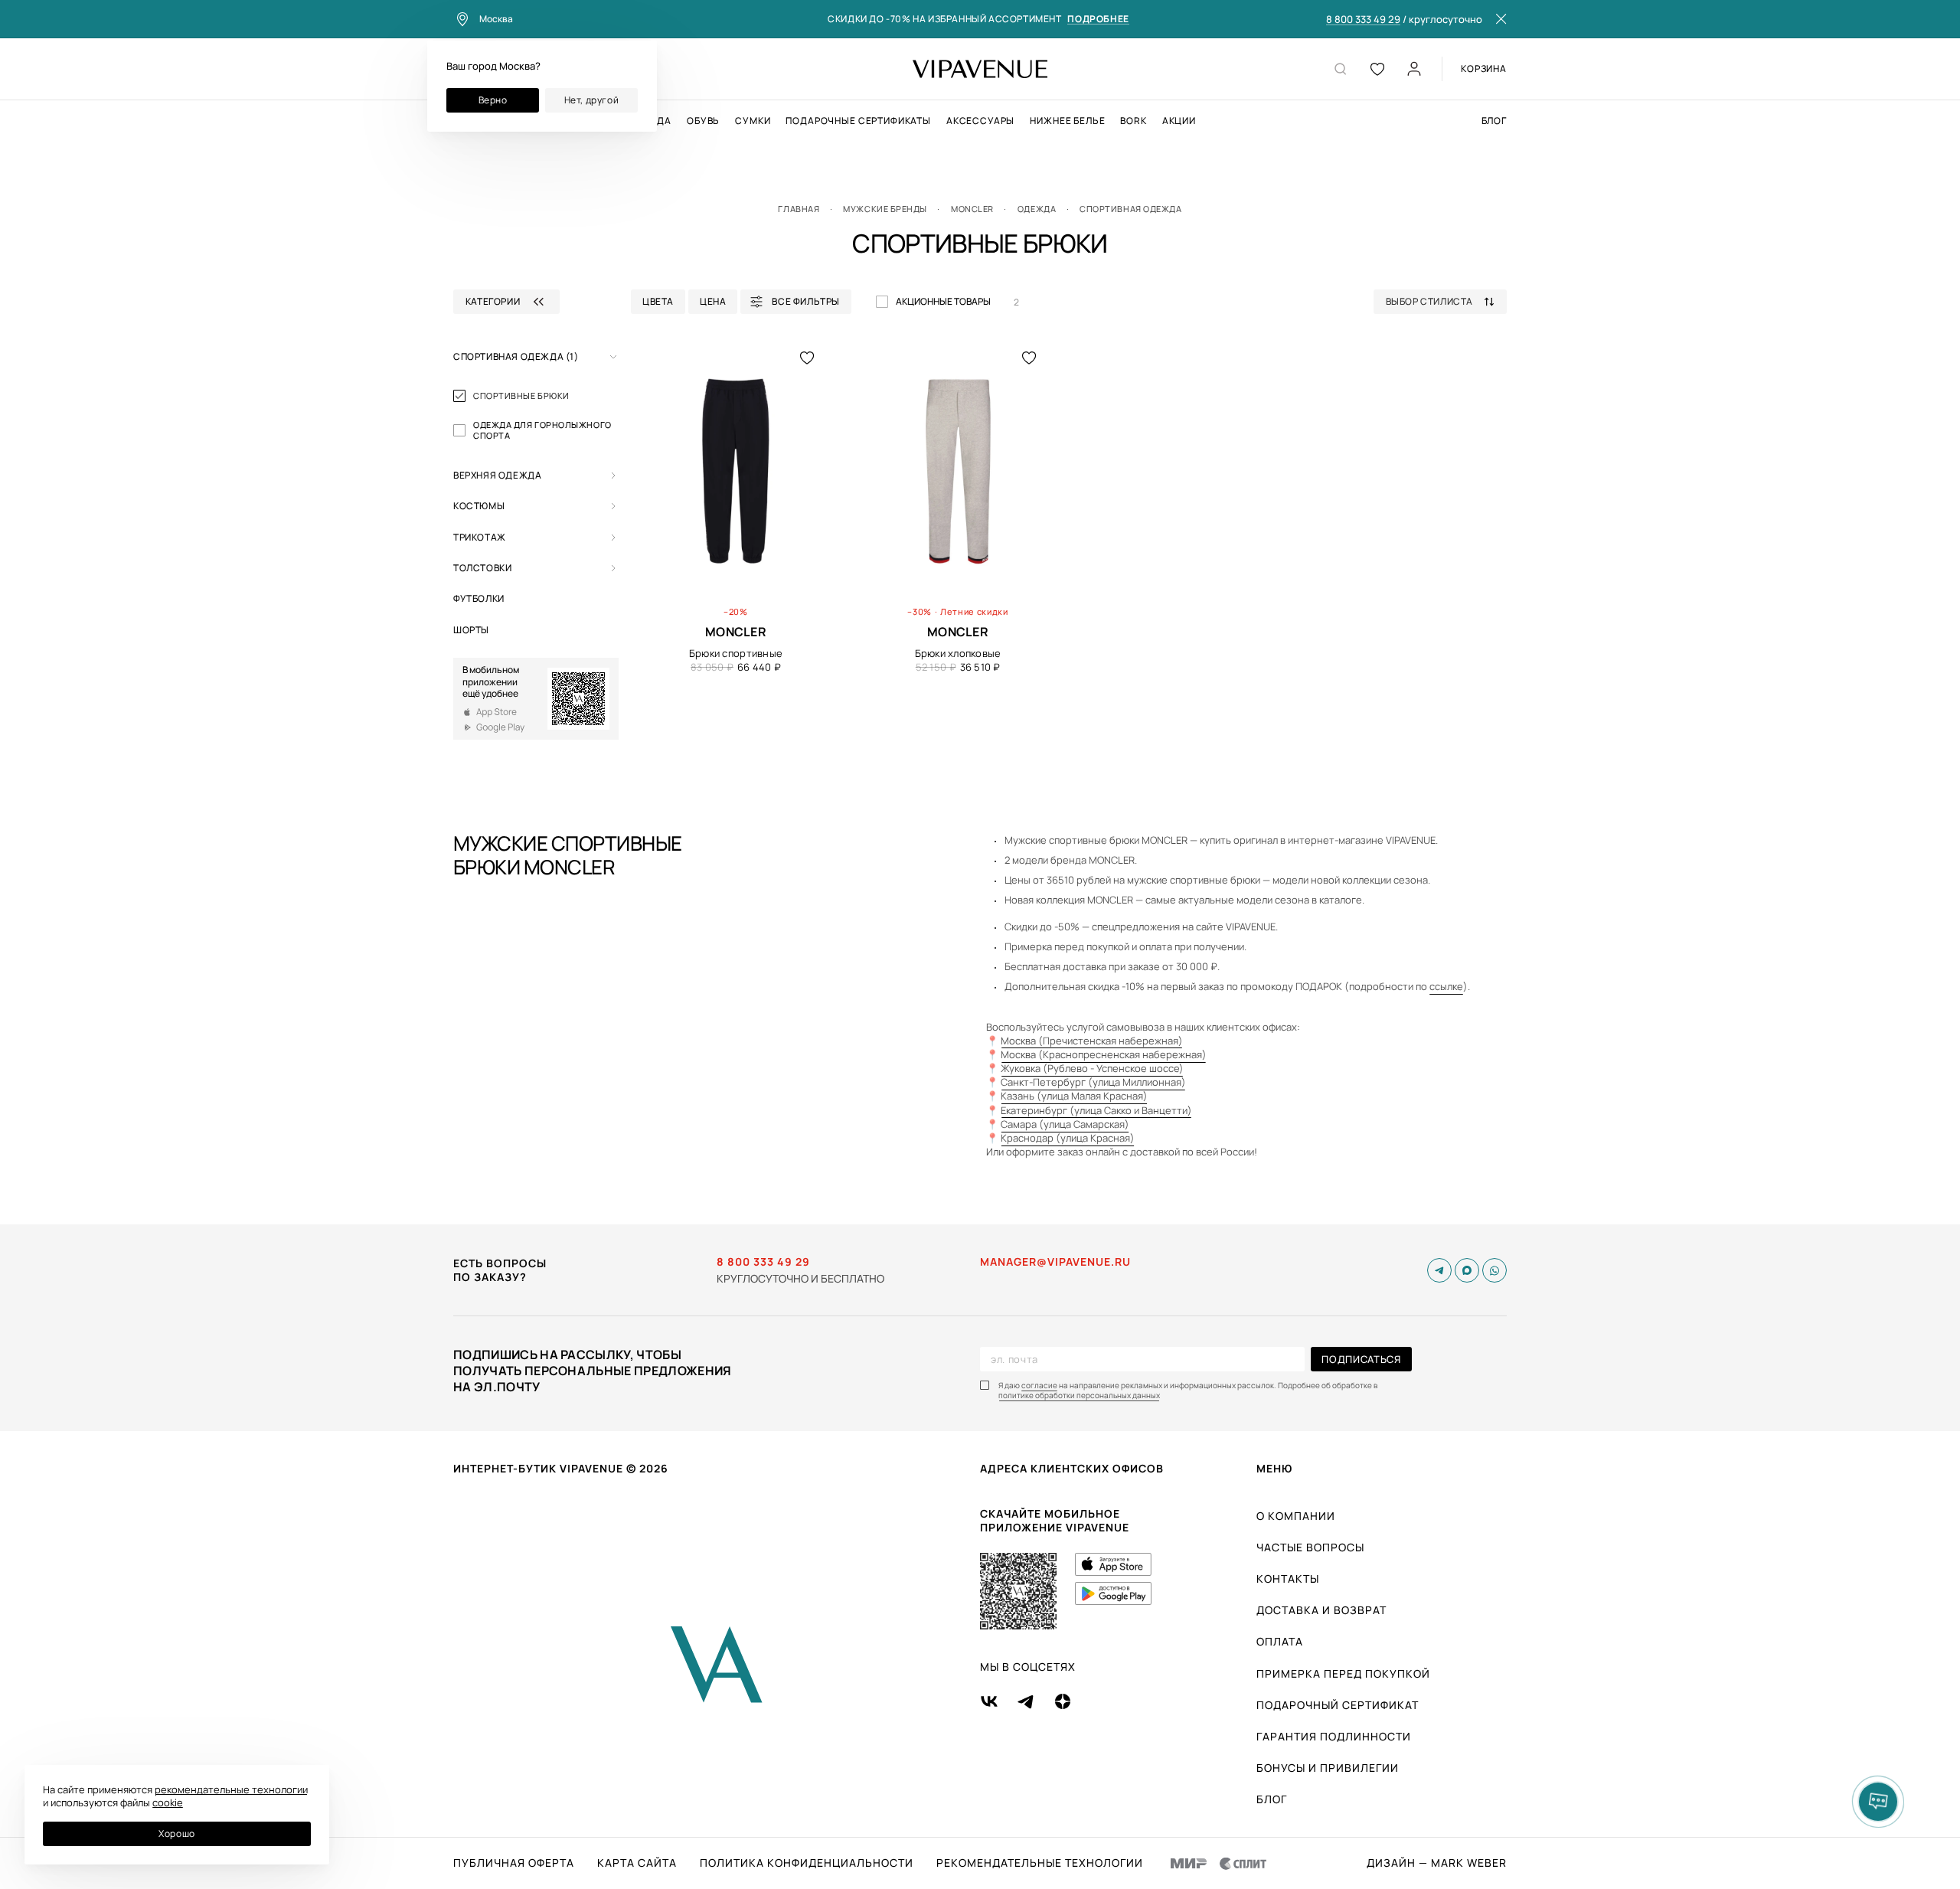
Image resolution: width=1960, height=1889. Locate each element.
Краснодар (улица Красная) (1068, 1138)
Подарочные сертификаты (858, 121)
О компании (1296, 1516)
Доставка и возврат (1321, 1610)
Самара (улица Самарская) (1065, 1124)
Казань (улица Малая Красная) (1074, 1096)
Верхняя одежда (497, 475)
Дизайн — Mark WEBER (1437, 1863)
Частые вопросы (1310, 1547)
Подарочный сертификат (1338, 1705)
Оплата (1280, 1641)
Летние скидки (974, 611)
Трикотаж (480, 537)
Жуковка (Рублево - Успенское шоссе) (1092, 1068)
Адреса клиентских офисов (1072, 1468)
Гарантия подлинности (1334, 1736)
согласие (1039, 1386)
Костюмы (479, 506)
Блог (1494, 121)
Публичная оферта (514, 1863)
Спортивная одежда (516, 356)
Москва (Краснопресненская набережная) (1104, 1054)
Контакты (1288, 1579)
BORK (1133, 121)
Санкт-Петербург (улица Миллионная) (1093, 1082)
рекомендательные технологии (231, 1789)
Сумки (753, 121)
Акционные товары (943, 301)
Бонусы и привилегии (1328, 1768)
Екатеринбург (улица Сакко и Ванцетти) (1096, 1110)
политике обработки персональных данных (1079, 1396)
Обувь (703, 121)
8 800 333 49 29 (1363, 20)
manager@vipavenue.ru (1055, 1262)
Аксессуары (980, 121)
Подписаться (1361, 1359)
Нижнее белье (1067, 121)
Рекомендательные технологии (1040, 1863)
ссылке (1446, 986)
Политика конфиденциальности (807, 1863)
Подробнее (1098, 20)
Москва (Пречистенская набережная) (1092, 1041)
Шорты (471, 630)
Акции (1179, 121)
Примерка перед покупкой (1343, 1673)
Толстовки (482, 568)
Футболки (479, 598)
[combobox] (1446, 302)
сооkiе (168, 1802)
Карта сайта (637, 1863)
